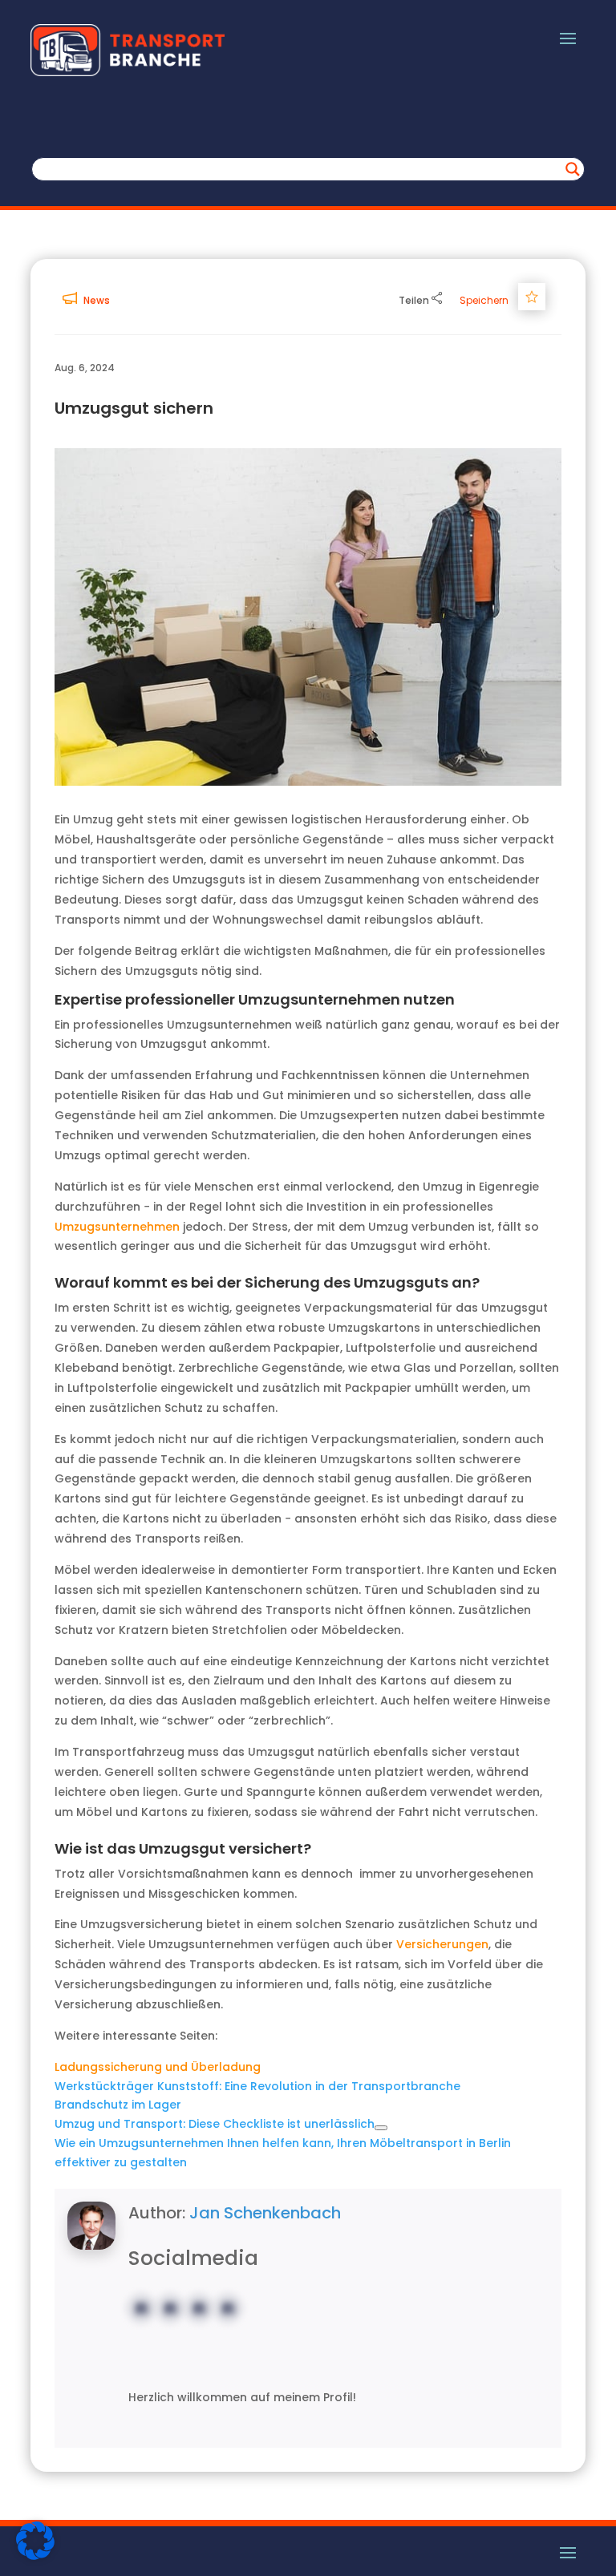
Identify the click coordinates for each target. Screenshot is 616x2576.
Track (535, 296)
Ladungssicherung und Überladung (158, 2067)
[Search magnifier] (573, 169)
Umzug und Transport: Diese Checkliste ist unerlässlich (215, 2124)
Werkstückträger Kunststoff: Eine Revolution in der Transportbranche (257, 2086)
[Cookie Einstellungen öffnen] (35, 2556)
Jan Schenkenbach (265, 2213)
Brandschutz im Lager (118, 2105)
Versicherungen (442, 1944)
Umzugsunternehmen (117, 1227)
